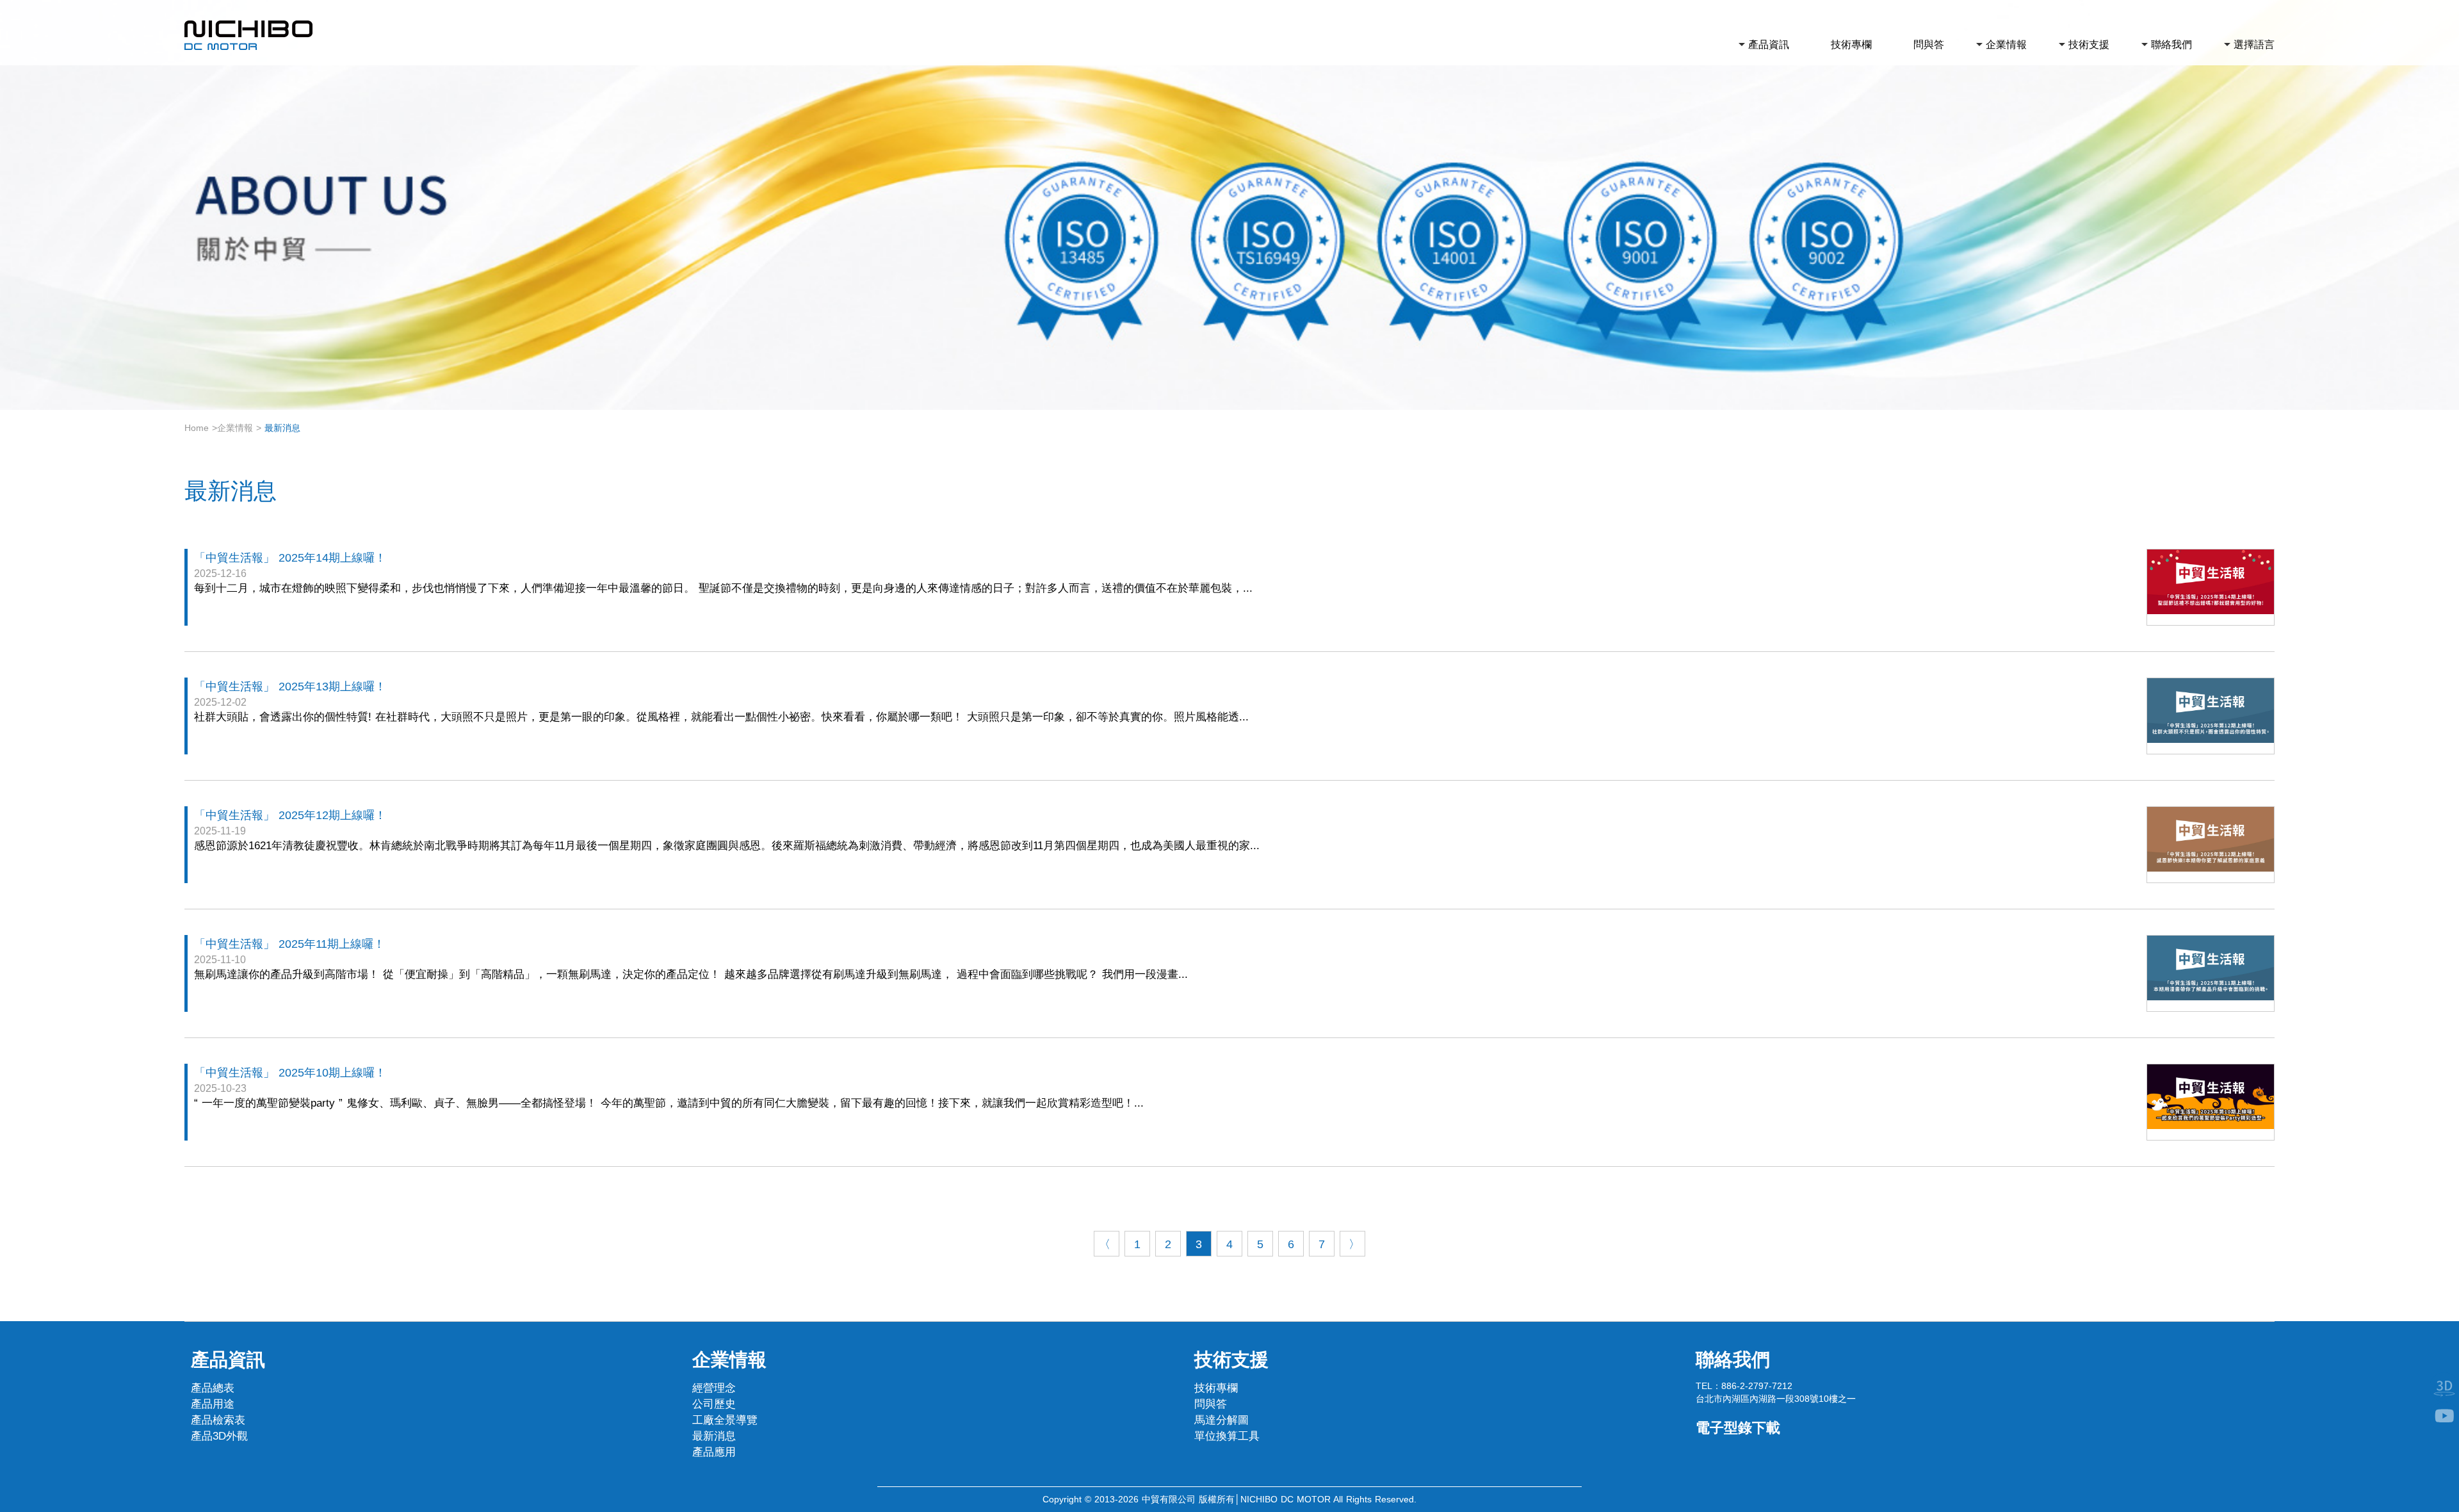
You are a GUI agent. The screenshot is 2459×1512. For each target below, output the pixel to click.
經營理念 (714, 1388)
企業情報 (2006, 45)
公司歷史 (714, 1404)
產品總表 (213, 1388)
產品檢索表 (218, 1420)
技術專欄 (1851, 45)
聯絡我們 (2171, 45)
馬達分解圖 (1221, 1420)
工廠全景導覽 (725, 1420)
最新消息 (714, 1436)
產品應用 (714, 1452)
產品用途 (213, 1404)
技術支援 (2089, 45)
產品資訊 (1769, 45)
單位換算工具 (1227, 1436)
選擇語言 (2254, 45)
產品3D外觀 (219, 1436)
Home (197, 428)
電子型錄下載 (1738, 1428)
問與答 (1929, 45)
